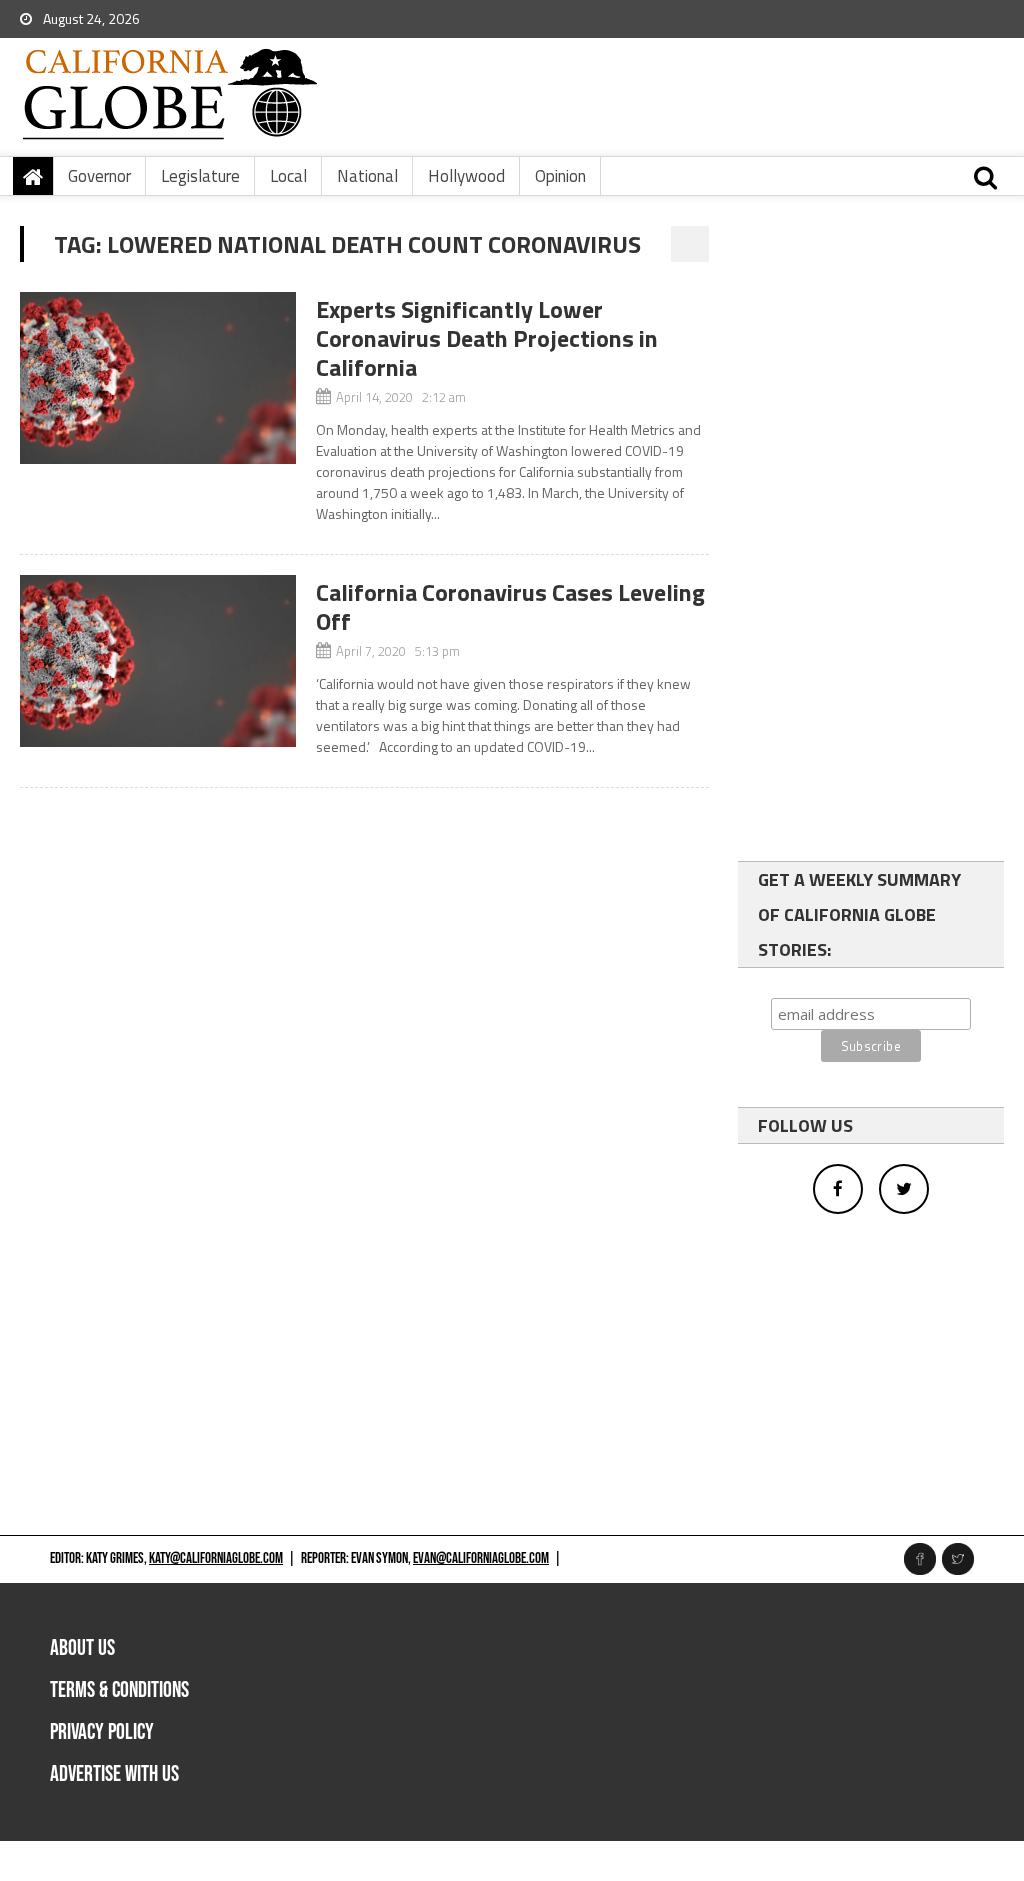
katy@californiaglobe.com (216, 1558)
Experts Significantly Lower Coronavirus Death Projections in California (487, 338)
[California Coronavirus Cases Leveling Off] (157, 661)
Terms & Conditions (119, 1690)
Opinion (560, 176)
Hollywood (466, 176)
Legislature (200, 176)
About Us (82, 1648)
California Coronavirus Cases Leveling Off (510, 606)
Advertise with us (114, 1774)
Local (288, 176)
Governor (99, 176)
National (367, 176)
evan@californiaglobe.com (481, 1558)
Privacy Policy (102, 1732)
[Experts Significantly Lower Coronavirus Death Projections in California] (157, 378)
